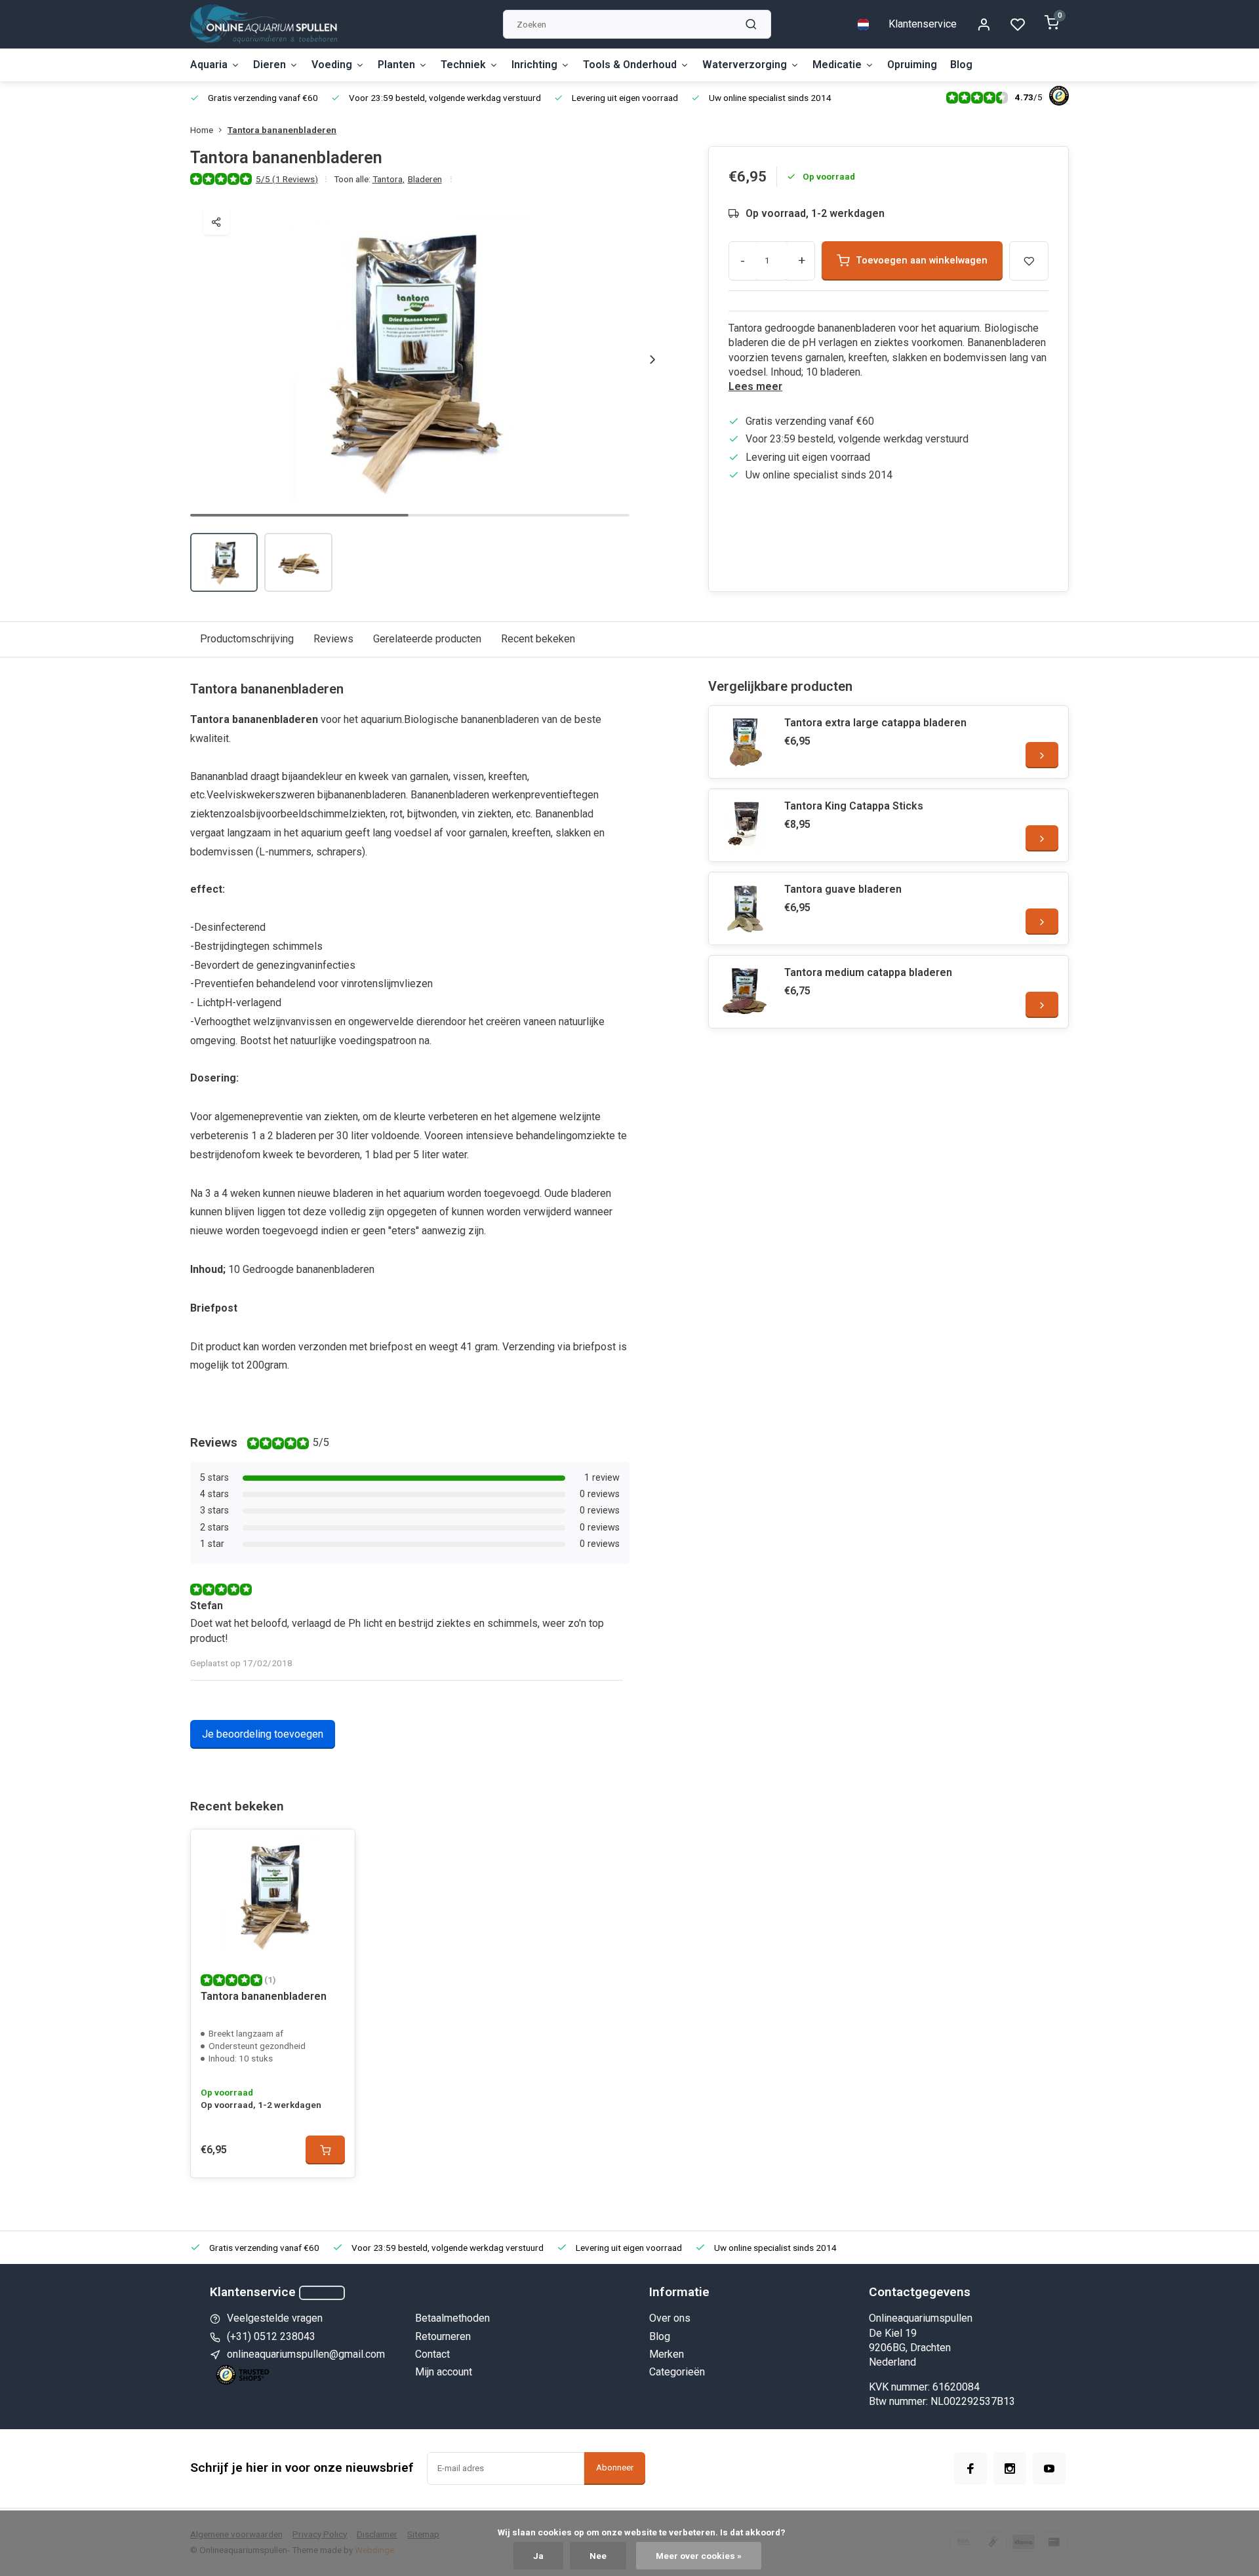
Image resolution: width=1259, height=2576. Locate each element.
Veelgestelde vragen (275, 2318)
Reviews (333, 639)
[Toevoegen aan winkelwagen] (325, 2150)
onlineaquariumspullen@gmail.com (306, 2354)
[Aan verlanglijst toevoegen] (335, 1849)
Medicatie (837, 65)
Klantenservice (923, 24)
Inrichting (534, 65)
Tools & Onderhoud (630, 65)
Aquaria (209, 65)
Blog (961, 65)
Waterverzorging (745, 65)
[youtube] (1049, 2469)
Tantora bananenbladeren (282, 130)
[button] (652, 359)
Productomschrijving (247, 639)
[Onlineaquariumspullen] (264, 24)
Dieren (270, 65)
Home (202, 130)
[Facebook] (970, 2469)
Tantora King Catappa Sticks (854, 806)
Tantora (389, 179)
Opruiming (912, 65)
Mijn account (444, 2372)
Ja (538, 2556)
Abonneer (615, 2468)
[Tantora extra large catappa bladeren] (745, 742)
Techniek (463, 65)
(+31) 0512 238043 (271, 2336)
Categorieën (677, 2372)
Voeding (332, 65)
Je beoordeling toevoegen (263, 1734)
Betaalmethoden (452, 2318)
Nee (598, 2556)
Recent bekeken (538, 639)
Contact (432, 2354)
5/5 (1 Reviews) (287, 179)
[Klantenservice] (322, 2293)
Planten (396, 65)
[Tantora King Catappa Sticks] (745, 825)
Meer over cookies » (699, 2556)
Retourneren (443, 2336)
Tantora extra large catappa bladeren (875, 723)
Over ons (670, 2318)
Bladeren (425, 179)
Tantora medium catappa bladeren (868, 972)
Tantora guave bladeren (843, 889)
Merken (667, 2354)
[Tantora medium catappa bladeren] (745, 992)
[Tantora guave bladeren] (745, 908)
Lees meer (755, 386)
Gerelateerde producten (427, 639)
